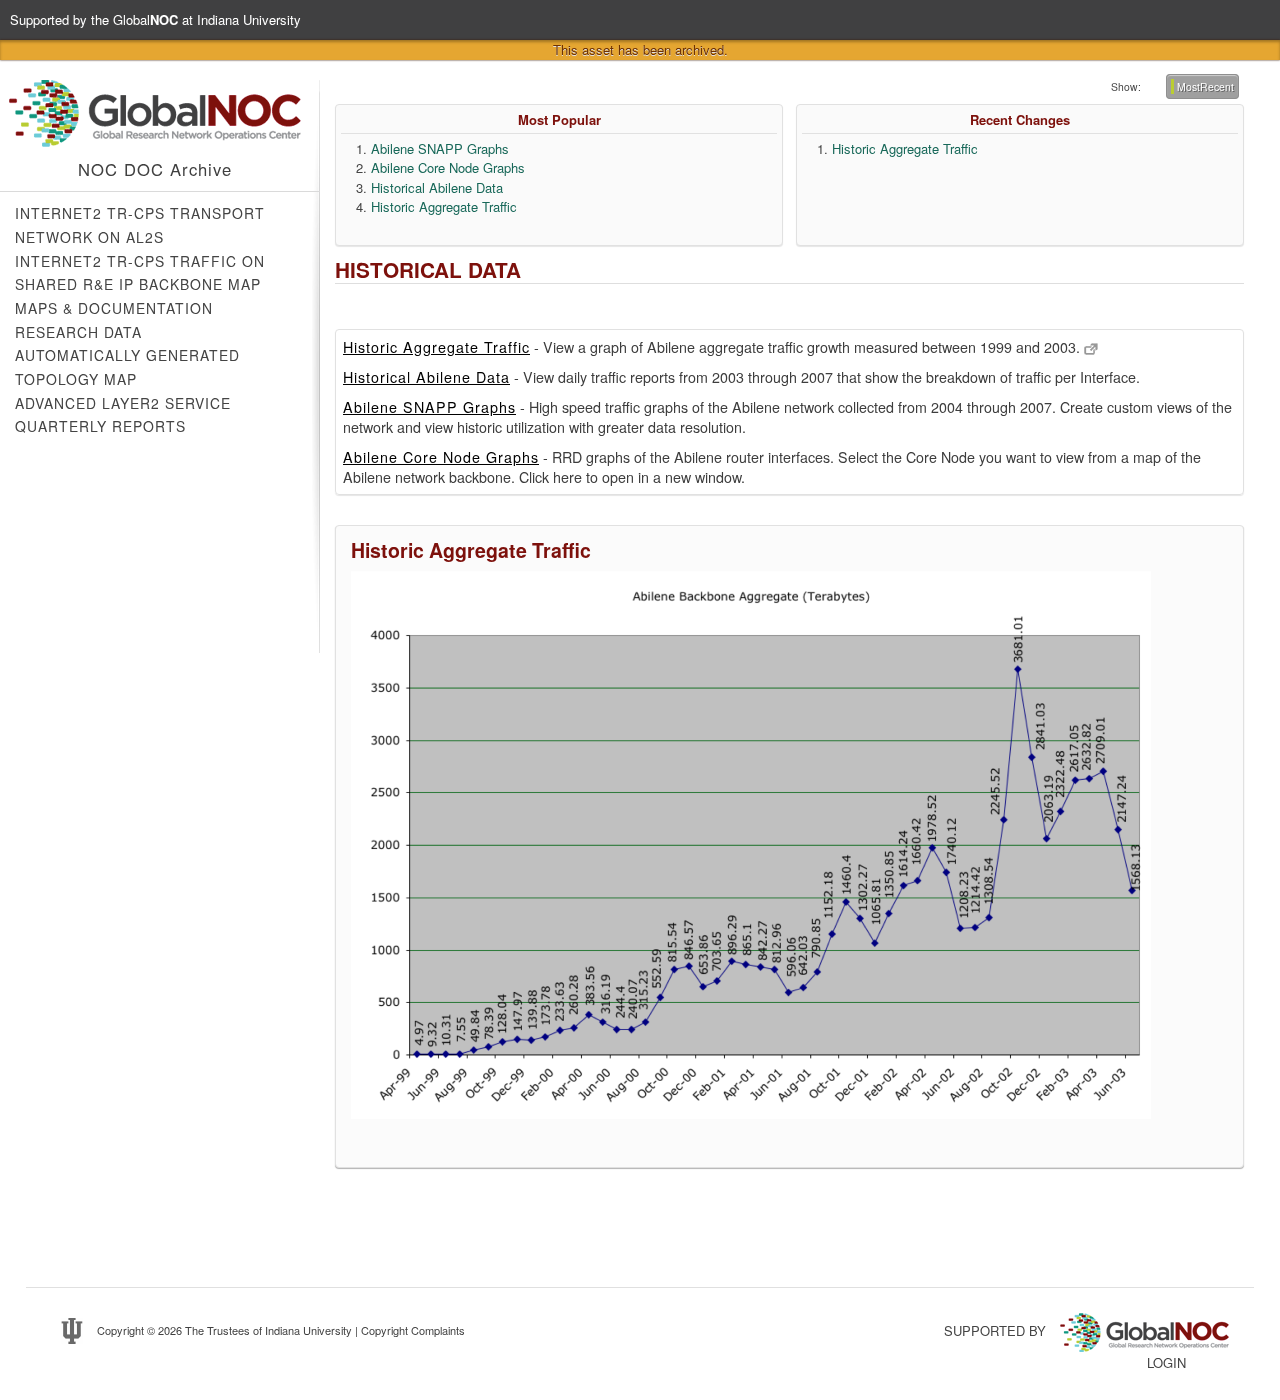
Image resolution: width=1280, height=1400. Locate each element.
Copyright (120, 1330)
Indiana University (308, 1330)
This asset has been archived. (640, 49)
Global (145, 19)
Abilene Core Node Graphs (448, 167)
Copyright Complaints (413, 1330)
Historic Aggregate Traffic (444, 206)
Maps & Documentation (114, 308)
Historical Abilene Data (437, 187)
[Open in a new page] (1091, 347)
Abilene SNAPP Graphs (440, 148)
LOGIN (1166, 1362)
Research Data (78, 332)
